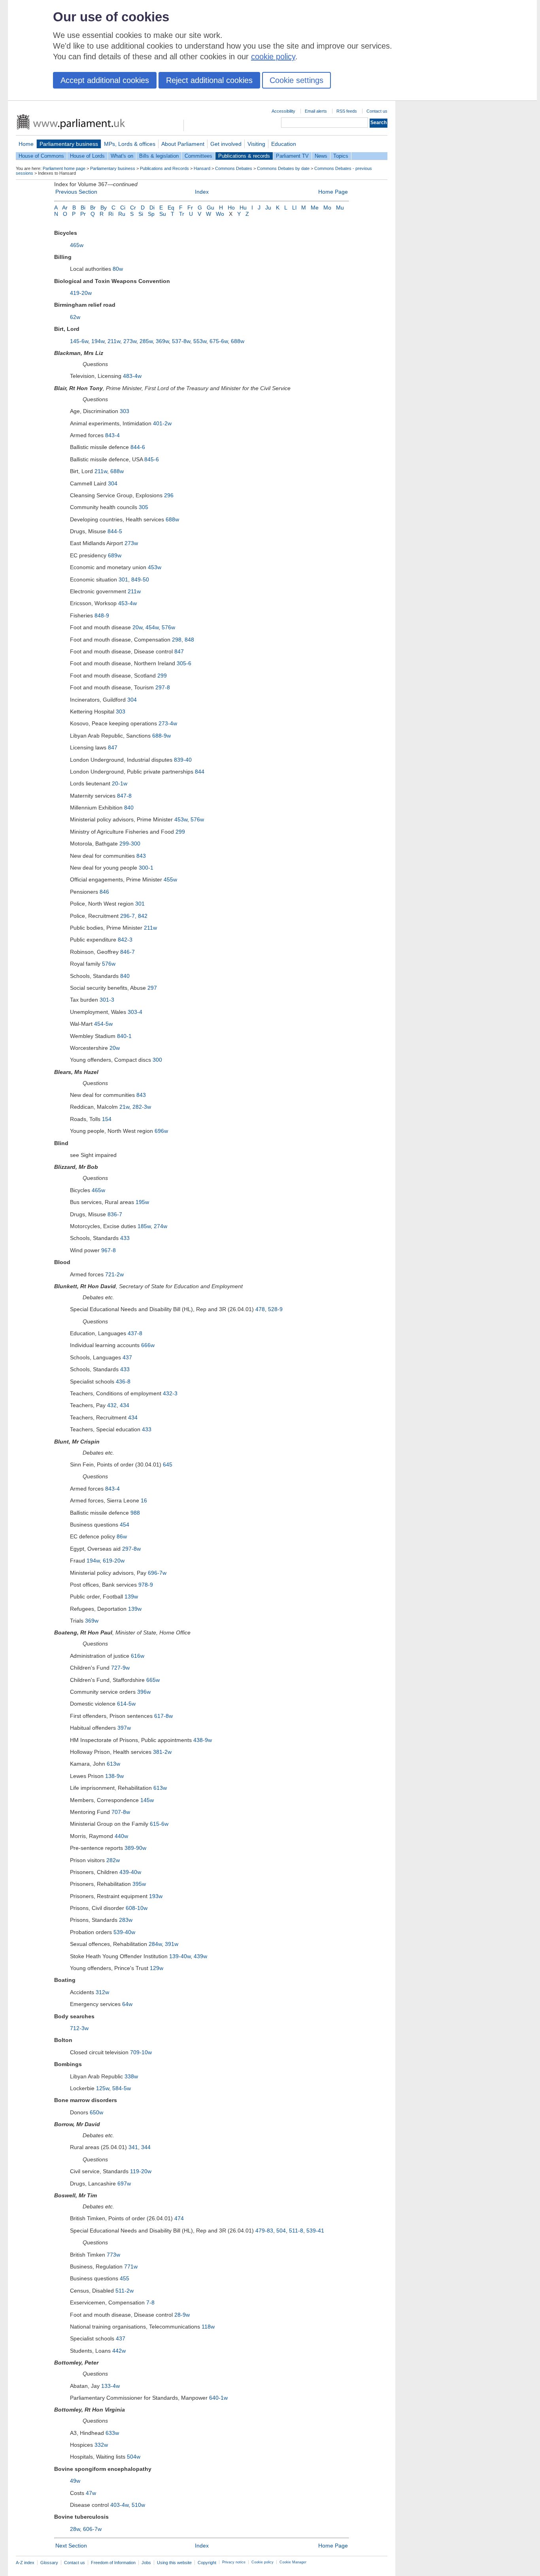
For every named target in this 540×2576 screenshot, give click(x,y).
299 (162, 676)
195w (142, 1202)
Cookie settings (296, 80)
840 (129, 808)
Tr (182, 214)
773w (113, 2255)
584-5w (122, 2088)
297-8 (163, 687)
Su (163, 214)
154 (107, 1119)
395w (139, 1884)
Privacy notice (234, 2562)
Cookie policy (262, 2562)
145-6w (79, 341)
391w (172, 1944)
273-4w (168, 723)
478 (260, 1309)
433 (125, 1238)
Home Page (333, 192)
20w (137, 627)
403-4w (119, 2505)
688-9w (161, 736)
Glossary (49, 2563)
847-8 (124, 796)
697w (124, 2183)
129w (157, 1968)
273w (130, 341)
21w (124, 1107)
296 (169, 495)
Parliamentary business (69, 144)
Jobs (146, 2563)
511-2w (125, 2291)
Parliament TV (292, 156)
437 (127, 1357)
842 (143, 916)
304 (113, 483)
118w (208, 2327)
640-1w (218, 2398)
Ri (111, 214)
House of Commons (41, 156)
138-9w (114, 1776)
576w (168, 627)
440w (121, 1836)
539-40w (124, 1932)
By (104, 208)
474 (179, 2218)
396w (144, 1692)
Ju (268, 208)
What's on (122, 156)
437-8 (135, 1333)
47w (91, 2493)
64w (127, 2004)
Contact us (377, 111)
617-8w (163, 1716)
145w (147, 1800)
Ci (123, 208)
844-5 (115, 531)
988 (135, 1513)
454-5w (103, 1024)
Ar (65, 208)
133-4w (110, 2386)
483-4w (132, 376)
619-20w (114, 1561)
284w (155, 1944)
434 (125, 1405)
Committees (198, 156)
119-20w (141, 2171)
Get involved (226, 144)
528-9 (275, 1309)
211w (114, 341)
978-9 (146, 1585)
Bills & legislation (159, 156)
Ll (294, 208)
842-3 (125, 940)
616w (138, 1656)
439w (200, 1956)
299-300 (130, 844)
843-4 (112, 435)
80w (118, 269)
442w (119, 2351)
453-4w (127, 603)
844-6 (138, 447)
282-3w (142, 1107)
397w (124, 1728)
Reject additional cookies (209, 80)
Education (284, 144)
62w (75, 317)
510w (138, 2505)
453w (155, 567)
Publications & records (244, 156)
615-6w (159, 1824)
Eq (171, 208)
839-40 (183, 760)
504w (134, 2457)
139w (131, 1597)
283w (126, 1920)
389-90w (135, 1848)
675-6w (219, 341)
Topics (341, 156)
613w (113, 1764)
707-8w (121, 1812)
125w (103, 2088)
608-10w (137, 1908)
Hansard (202, 168)
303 (125, 411)
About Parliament (183, 144)
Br (93, 208)
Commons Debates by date (283, 168)
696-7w (157, 1573)
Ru (122, 214)
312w (102, 1992)
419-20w (81, 293)
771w (131, 2267)
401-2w (162, 423)
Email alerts (316, 111)
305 (143, 507)
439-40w (130, 1872)
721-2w (114, 1274)
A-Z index (25, 2563)
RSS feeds (347, 111)
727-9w (120, 1668)
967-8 (109, 1250)
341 (133, 2147)
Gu (211, 208)
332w (101, 2445)
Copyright (207, 2563)
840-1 (124, 1036)
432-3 (170, 1393)
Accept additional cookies (105, 80)
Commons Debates (234, 168)
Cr (133, 208)
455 (125, 2278)
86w (122, 1536)
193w (156, 1896)
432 (112, 1405)
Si (141, 214)
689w (115, 555)
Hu (243, 208)
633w (112, 2433)
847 (179, 651)
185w (144, 1226)
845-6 (152, 459)
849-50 (140, 579)
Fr (190, 208)
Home (26, 144)
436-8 (123, 1381)
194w (98, 341)
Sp (151, 214)
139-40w (180, 1956)
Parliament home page (64, 168)
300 (157, 1060)
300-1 (146, 868)
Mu (340, 208)
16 (144, 1500)
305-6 (184, 663)
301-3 (107, 1000)
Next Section (71, 2546)
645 (168, 1464)
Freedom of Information (113, 2563)
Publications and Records (164, 168)
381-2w (162, 1752)
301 (123, 579)
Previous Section (76, 192)
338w (131, 2076)
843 (141, 856)
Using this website (174, 2563)
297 (152, 988)
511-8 (296, 2231)
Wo (220, 214)
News (321, 156)
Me (315, 208)
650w (96, 2112)
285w (146, 341)
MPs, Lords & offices (130, 144)
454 (125, 1525)
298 (177, 640)
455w (170, 879)
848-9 (102, 615)
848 (189, 640)
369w (162, 341)
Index (202, 192)
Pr (83, 214)
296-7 (127, 916)
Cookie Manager (293, 2562)
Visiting (256, 144)
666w (148, 1345)
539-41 (315, 2231)
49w (75, 2481)
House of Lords (87, 156)
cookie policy (273, 57)
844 (200, 772)
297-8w (131, 1549)
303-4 (135, 1012)
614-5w (126, 1704)
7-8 (150, 2302)
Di (152, 208)
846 (104, 892)
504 (281, 2231)
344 (146, 2147)
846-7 (127, 952)
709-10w (141, 2052)
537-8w (181, 341)
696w (161, 1131)
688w (238, 341)
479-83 (264, 2231)
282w (113, 1860)
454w (152, 627)
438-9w (203, 1740)
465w (77, 245)
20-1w (120, 783)
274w (160, 1226)
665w (153, 1680)
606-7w (92, 2529)
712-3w (79, 2028)
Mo (327, 208)
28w (75, 2529)
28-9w (182, 2315)
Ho (231, 208)
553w (200, 341)
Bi (83, 208)
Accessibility (283, 111)
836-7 (115, 1214)
